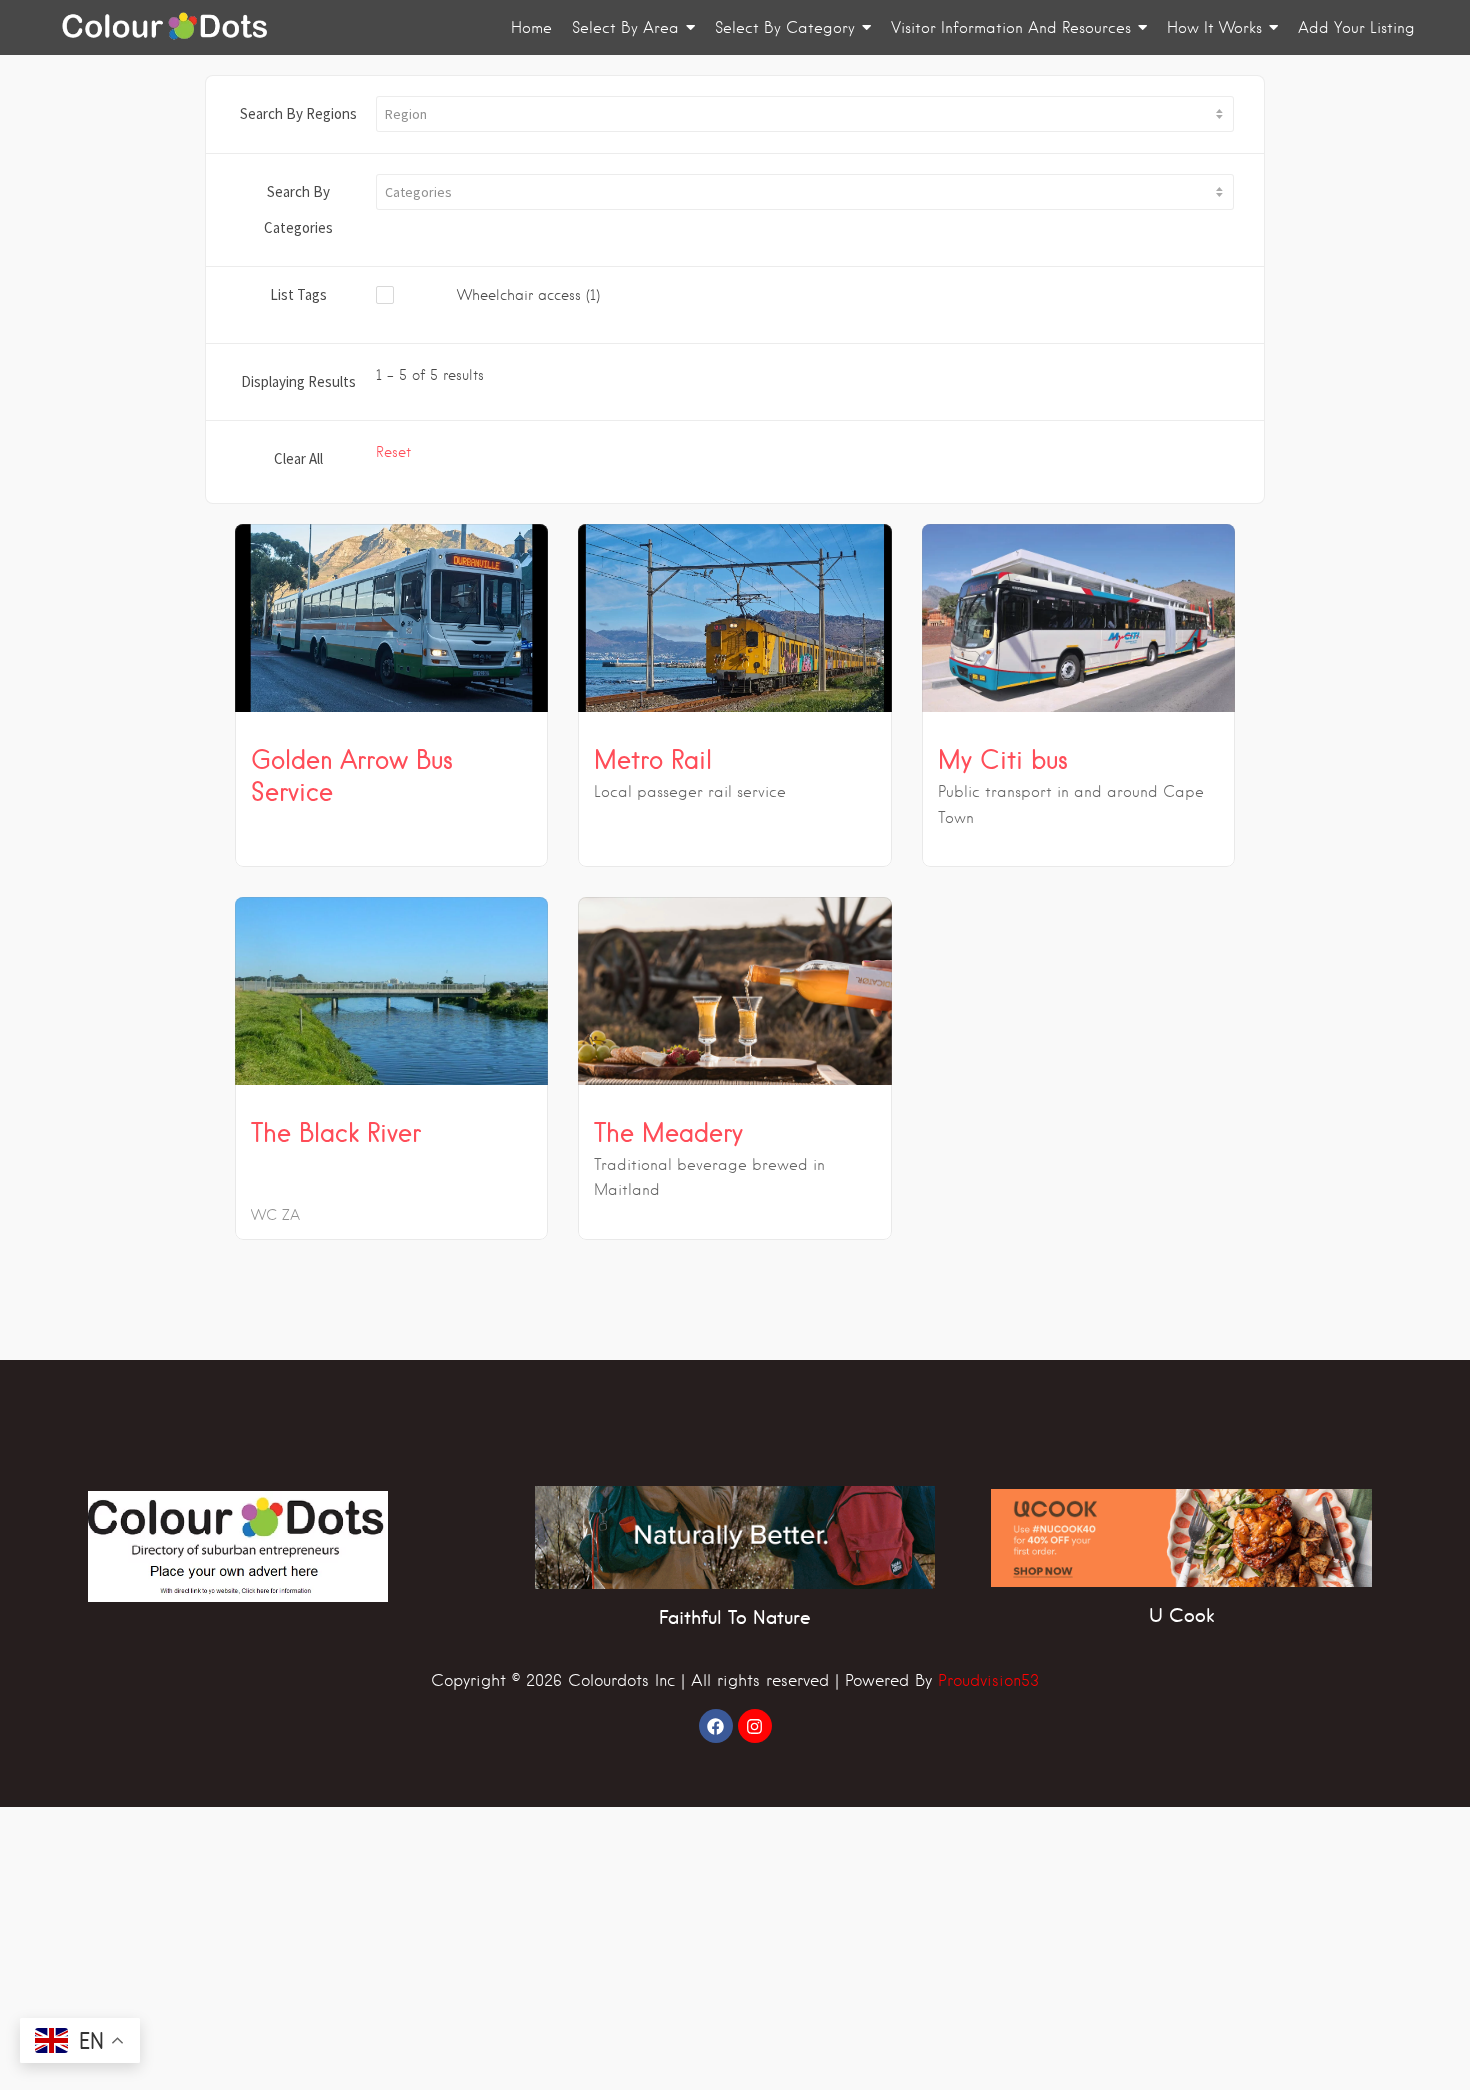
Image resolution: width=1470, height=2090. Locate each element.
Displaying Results (298, 381)
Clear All (298, 458)
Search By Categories (298, 209)
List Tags (298, 294)
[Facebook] (716, 1726)
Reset (393, 452)
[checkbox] (517, 296)
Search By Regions (298, 113)
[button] (805, 114)
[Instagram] (755, 1726)
